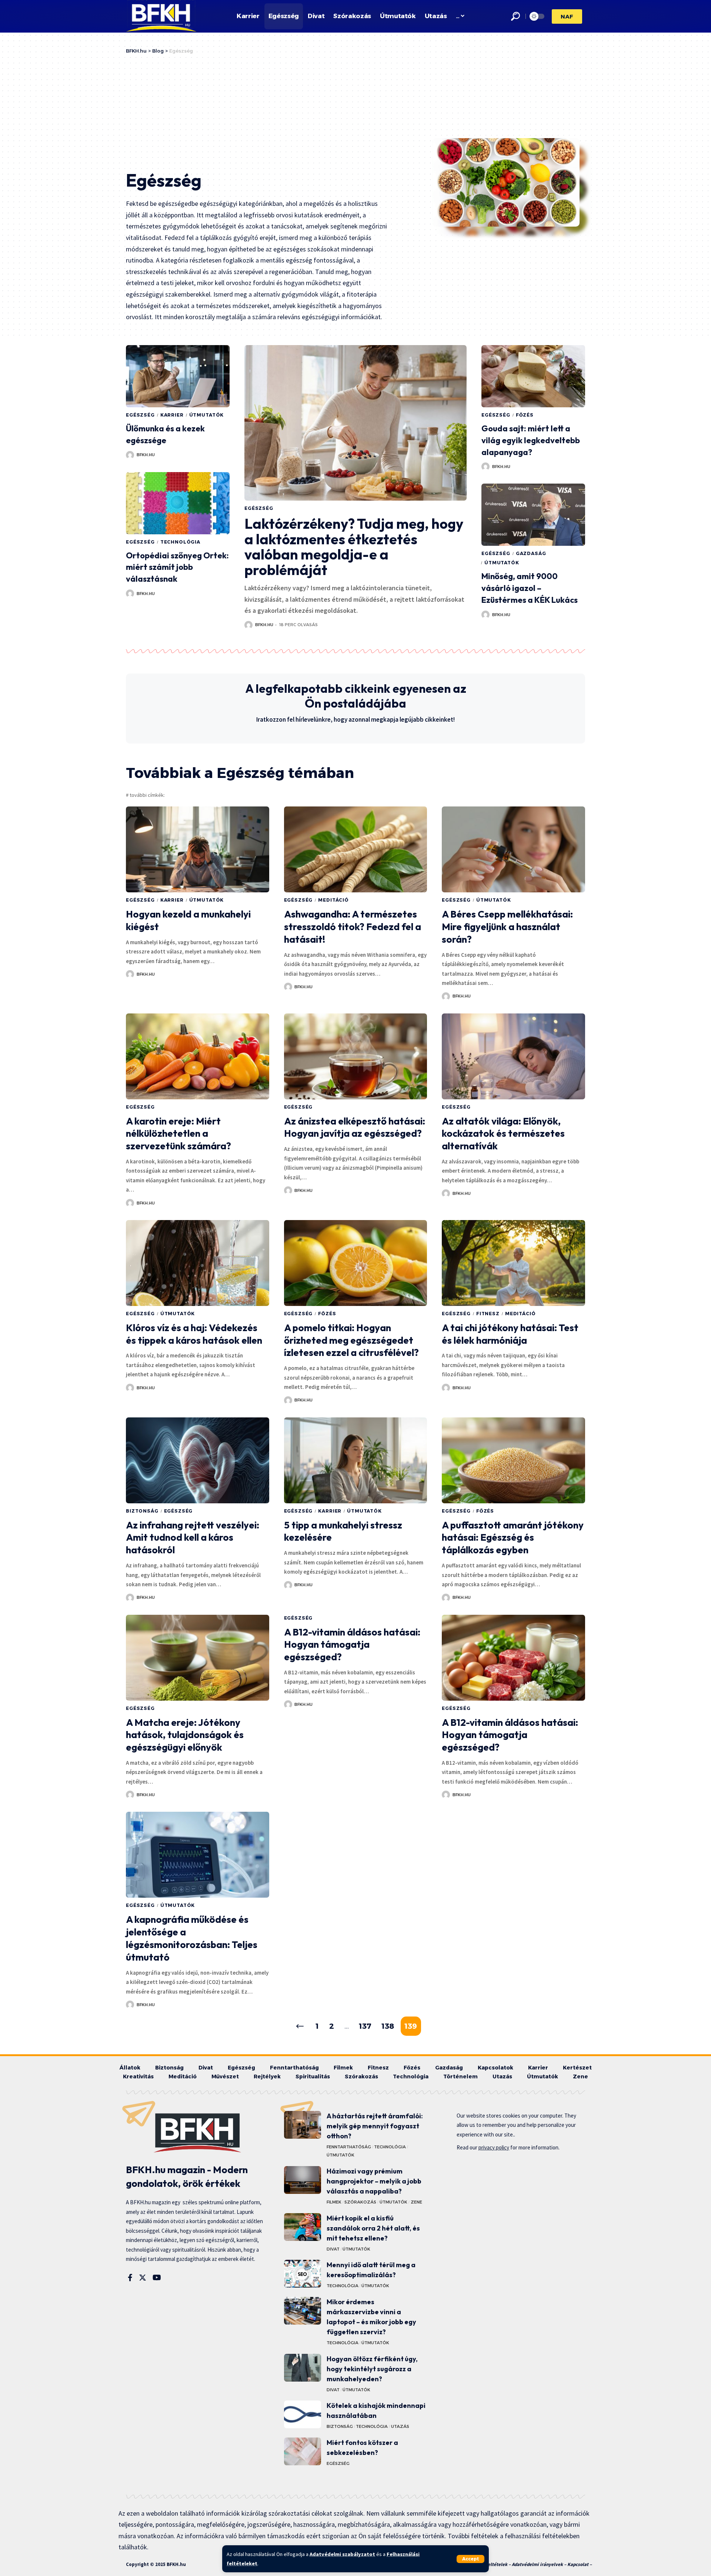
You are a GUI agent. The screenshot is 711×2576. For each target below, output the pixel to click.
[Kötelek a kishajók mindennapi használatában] (303, 2414)
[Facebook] (130, 2278)
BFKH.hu (146, 455)
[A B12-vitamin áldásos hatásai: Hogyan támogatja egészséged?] (513, 1658)
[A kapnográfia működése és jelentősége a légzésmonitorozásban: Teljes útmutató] (198, 1855)
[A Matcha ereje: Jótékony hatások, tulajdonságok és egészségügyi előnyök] (198, 1658)
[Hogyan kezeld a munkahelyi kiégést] (198, 849)
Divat (333, 2249)
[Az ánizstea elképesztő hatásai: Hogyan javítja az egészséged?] (356, 1056)
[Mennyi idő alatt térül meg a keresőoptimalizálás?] (303, 2274)
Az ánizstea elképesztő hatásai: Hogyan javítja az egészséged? (355, 1127)
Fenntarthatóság (349, 2147)
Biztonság (142, 1511)
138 (388, 2026)
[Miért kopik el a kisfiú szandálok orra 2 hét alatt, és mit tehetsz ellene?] (303, 2227)
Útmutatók (207, 415)
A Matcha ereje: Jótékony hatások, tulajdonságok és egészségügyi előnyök (185, 1735)
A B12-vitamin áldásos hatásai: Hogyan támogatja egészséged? (352, 1645)
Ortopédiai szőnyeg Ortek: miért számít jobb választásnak (177, 567)
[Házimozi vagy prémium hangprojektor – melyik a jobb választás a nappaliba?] (303, 2180)
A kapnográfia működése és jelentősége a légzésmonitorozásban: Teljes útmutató (192, 1938)
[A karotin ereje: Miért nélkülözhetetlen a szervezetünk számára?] (198, 1056)
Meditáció (333, 900)
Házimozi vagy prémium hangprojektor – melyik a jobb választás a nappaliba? (374, 2181)
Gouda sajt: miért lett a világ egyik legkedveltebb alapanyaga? (531, 440)
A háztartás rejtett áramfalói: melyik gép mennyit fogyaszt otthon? (375, 2126)
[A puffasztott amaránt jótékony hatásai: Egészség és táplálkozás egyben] (513, 1460)
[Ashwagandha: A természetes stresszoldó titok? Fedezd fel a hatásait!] (356, 849)
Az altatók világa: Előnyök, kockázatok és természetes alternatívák (503, 1134)
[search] (515, 16)
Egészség (140, 415)
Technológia (180, 542)
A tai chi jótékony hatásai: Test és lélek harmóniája (510, 1334)
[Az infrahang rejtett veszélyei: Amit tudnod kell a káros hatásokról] (198, 1460)
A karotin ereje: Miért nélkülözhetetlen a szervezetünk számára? (178, 1134)
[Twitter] (143, 2278)
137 (365, 2026)
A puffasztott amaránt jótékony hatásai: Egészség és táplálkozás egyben (513, 1538)
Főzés (525, 415)
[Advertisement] (279, 110)
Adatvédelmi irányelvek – (540, 2564)
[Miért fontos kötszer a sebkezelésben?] (303, 2451)
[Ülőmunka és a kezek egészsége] (178, 376)
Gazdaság (531, 553)
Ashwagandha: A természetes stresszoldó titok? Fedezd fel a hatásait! (353, 927)
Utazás (400, 2426)
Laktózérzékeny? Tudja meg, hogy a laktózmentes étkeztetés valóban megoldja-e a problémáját (354, 547)
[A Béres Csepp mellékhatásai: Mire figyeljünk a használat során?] (513, 849)
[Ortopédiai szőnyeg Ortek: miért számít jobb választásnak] (178, 503)
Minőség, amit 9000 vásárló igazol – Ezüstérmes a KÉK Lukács (530, 588)
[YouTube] (157, 2278)
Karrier (172, 415)
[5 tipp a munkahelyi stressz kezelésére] (356, 1460)
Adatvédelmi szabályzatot (342, 2554)
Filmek (334, 2202)
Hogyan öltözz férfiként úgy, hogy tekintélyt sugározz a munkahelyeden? (372, 2369)
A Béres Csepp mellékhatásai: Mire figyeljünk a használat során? (507, 927)
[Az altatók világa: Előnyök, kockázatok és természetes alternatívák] (513, 1056)
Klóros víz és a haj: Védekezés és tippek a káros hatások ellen (194, 1334)
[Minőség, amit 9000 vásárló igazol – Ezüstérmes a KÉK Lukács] (533, 515)
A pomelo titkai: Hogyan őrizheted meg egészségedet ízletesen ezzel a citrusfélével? (351, 1340)
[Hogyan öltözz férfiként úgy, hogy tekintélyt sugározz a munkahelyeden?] (303, 2368)
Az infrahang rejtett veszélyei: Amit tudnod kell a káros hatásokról (193, 1538)
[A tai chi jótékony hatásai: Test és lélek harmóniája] (513, 1263)
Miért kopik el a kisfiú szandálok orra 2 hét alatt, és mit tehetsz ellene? (373, 2228)
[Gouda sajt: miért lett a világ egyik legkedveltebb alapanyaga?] (533, 376)
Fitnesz (488, 1314)
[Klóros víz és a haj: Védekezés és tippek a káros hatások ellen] (198, 1263)
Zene (416, 2202)
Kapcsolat (578, 2564)
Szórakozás (360, 2202)
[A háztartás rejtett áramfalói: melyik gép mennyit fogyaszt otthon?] (303, 2125)
